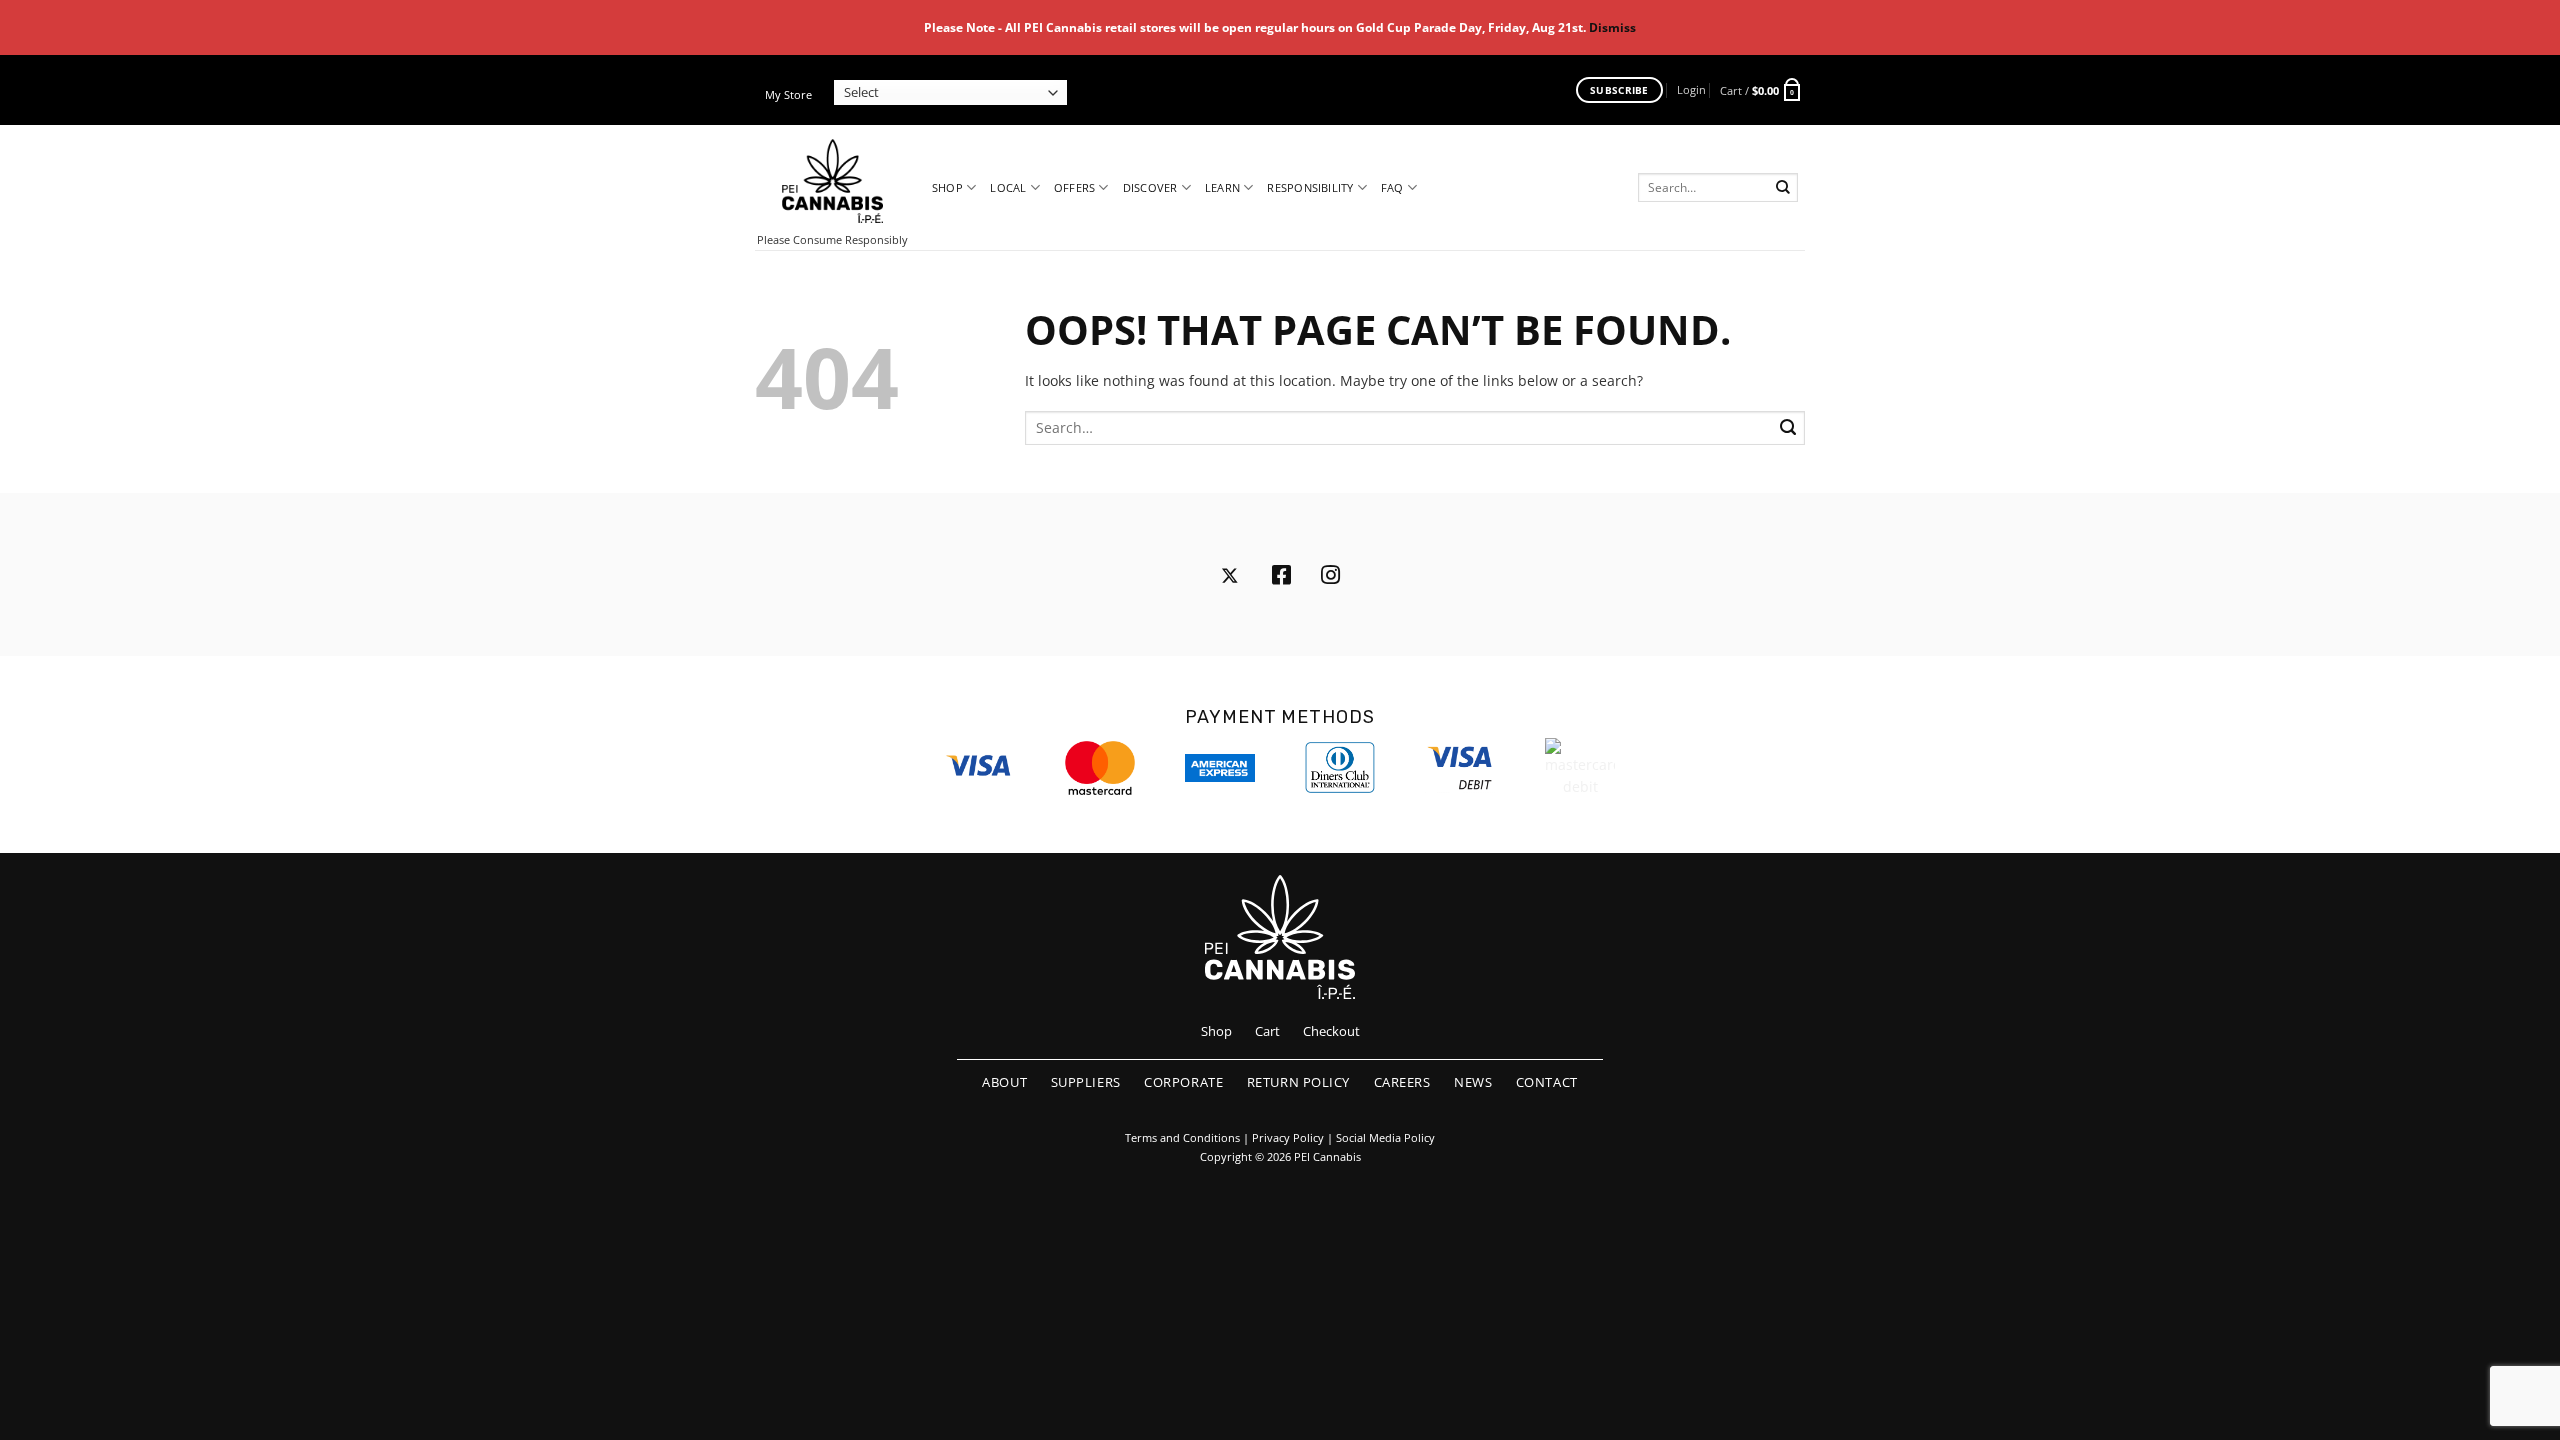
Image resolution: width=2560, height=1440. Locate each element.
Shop (947, 187)
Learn (1222, 187)
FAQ (1392, 187)
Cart (1267, 1031)
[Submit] (1783, 187)
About (1004, 1082)
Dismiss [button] (1612, 27)
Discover (1150, 187)
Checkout (1331, 1031)
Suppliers (1086, 1082)
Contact (1547, 1082)
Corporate (1183, 1082)
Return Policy (1298, 1082)
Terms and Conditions (1182, 1138)
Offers (1074, 187)
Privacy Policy (1288, 1138)
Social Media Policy (1385, 1138)
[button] (1691, 89)
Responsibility (1310, 187)
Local (1008, 187)
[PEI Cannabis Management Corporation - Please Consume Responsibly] (832, 181)
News (1473, 1082)
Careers (1402, 1082)
